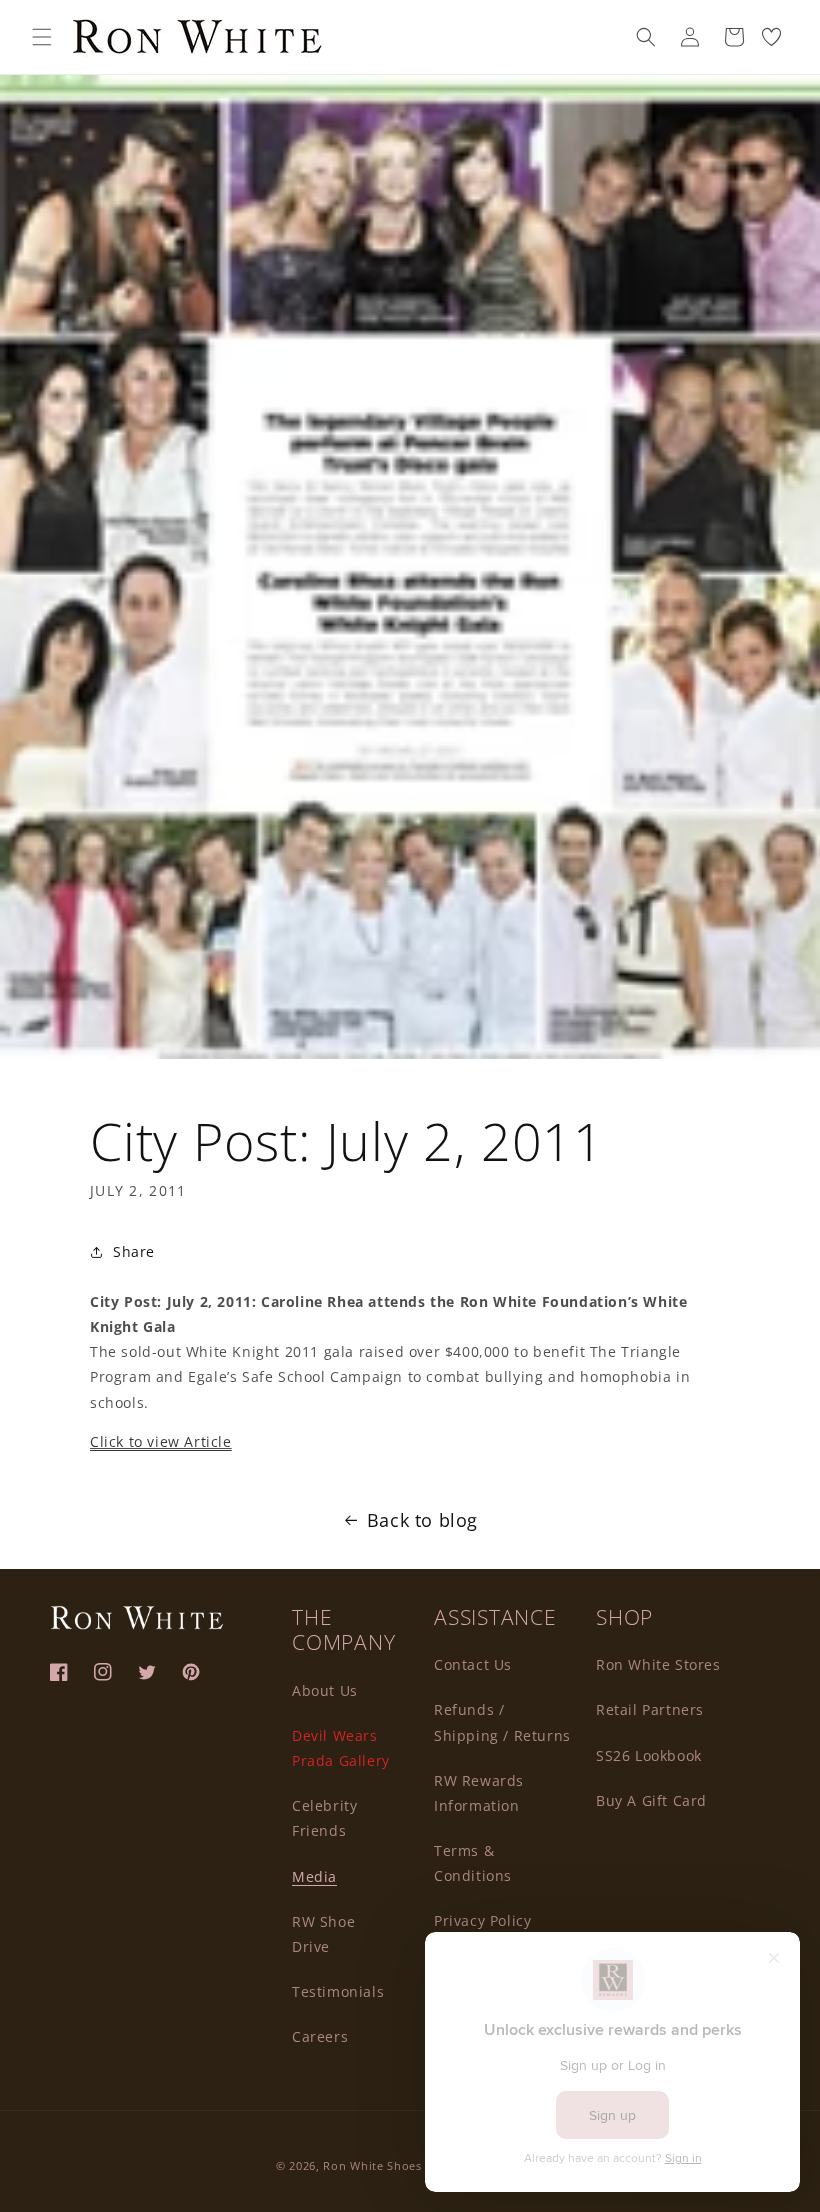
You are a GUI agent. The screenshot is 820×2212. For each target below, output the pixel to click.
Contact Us (473, 1664)
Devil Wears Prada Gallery (341, 1748)
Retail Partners (650, 1709)
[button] (42, 37)
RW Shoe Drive (323, 1934)
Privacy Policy (482, 1920)
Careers (320, 2036)
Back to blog (422, 1520)
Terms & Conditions (473, 1863)
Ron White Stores (658, 1664)
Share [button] (134, 1251)
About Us (325, 1690)
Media (314, 1876)
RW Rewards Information (479, 1793)
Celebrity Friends (324, 1818)
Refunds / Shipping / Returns (502, 1722)
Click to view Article (161, 1441)
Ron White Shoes (374, 2165)
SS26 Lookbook (649, 1755)
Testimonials (338, 1991)
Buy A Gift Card (651, 1800)
